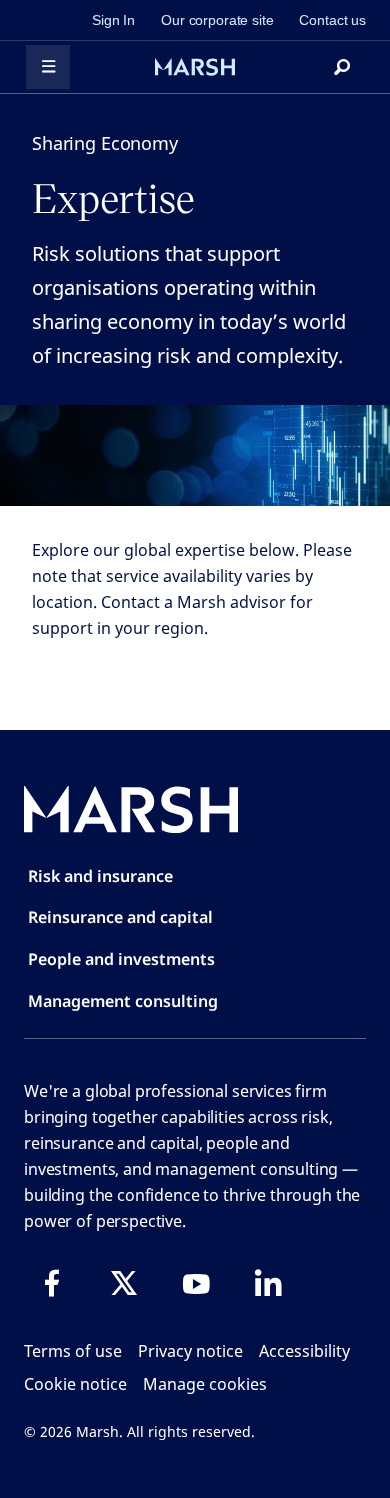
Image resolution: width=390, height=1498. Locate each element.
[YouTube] (196, 1283)
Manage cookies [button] (205, 1384)
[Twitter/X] (124, 1283)
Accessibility (304, 1351)
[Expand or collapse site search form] (342, 67)
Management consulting (123, 1001)
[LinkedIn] (268, 1283)
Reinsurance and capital (120, 917)
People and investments (121, 959)
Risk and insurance (100, 876)
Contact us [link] (332, 20)
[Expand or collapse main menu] (48, 67)
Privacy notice (190, 1351)
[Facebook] (52, 1283)
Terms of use (73, 1351)
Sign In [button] (113, 20)
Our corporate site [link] (217, 20)
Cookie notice (75, 1384)
